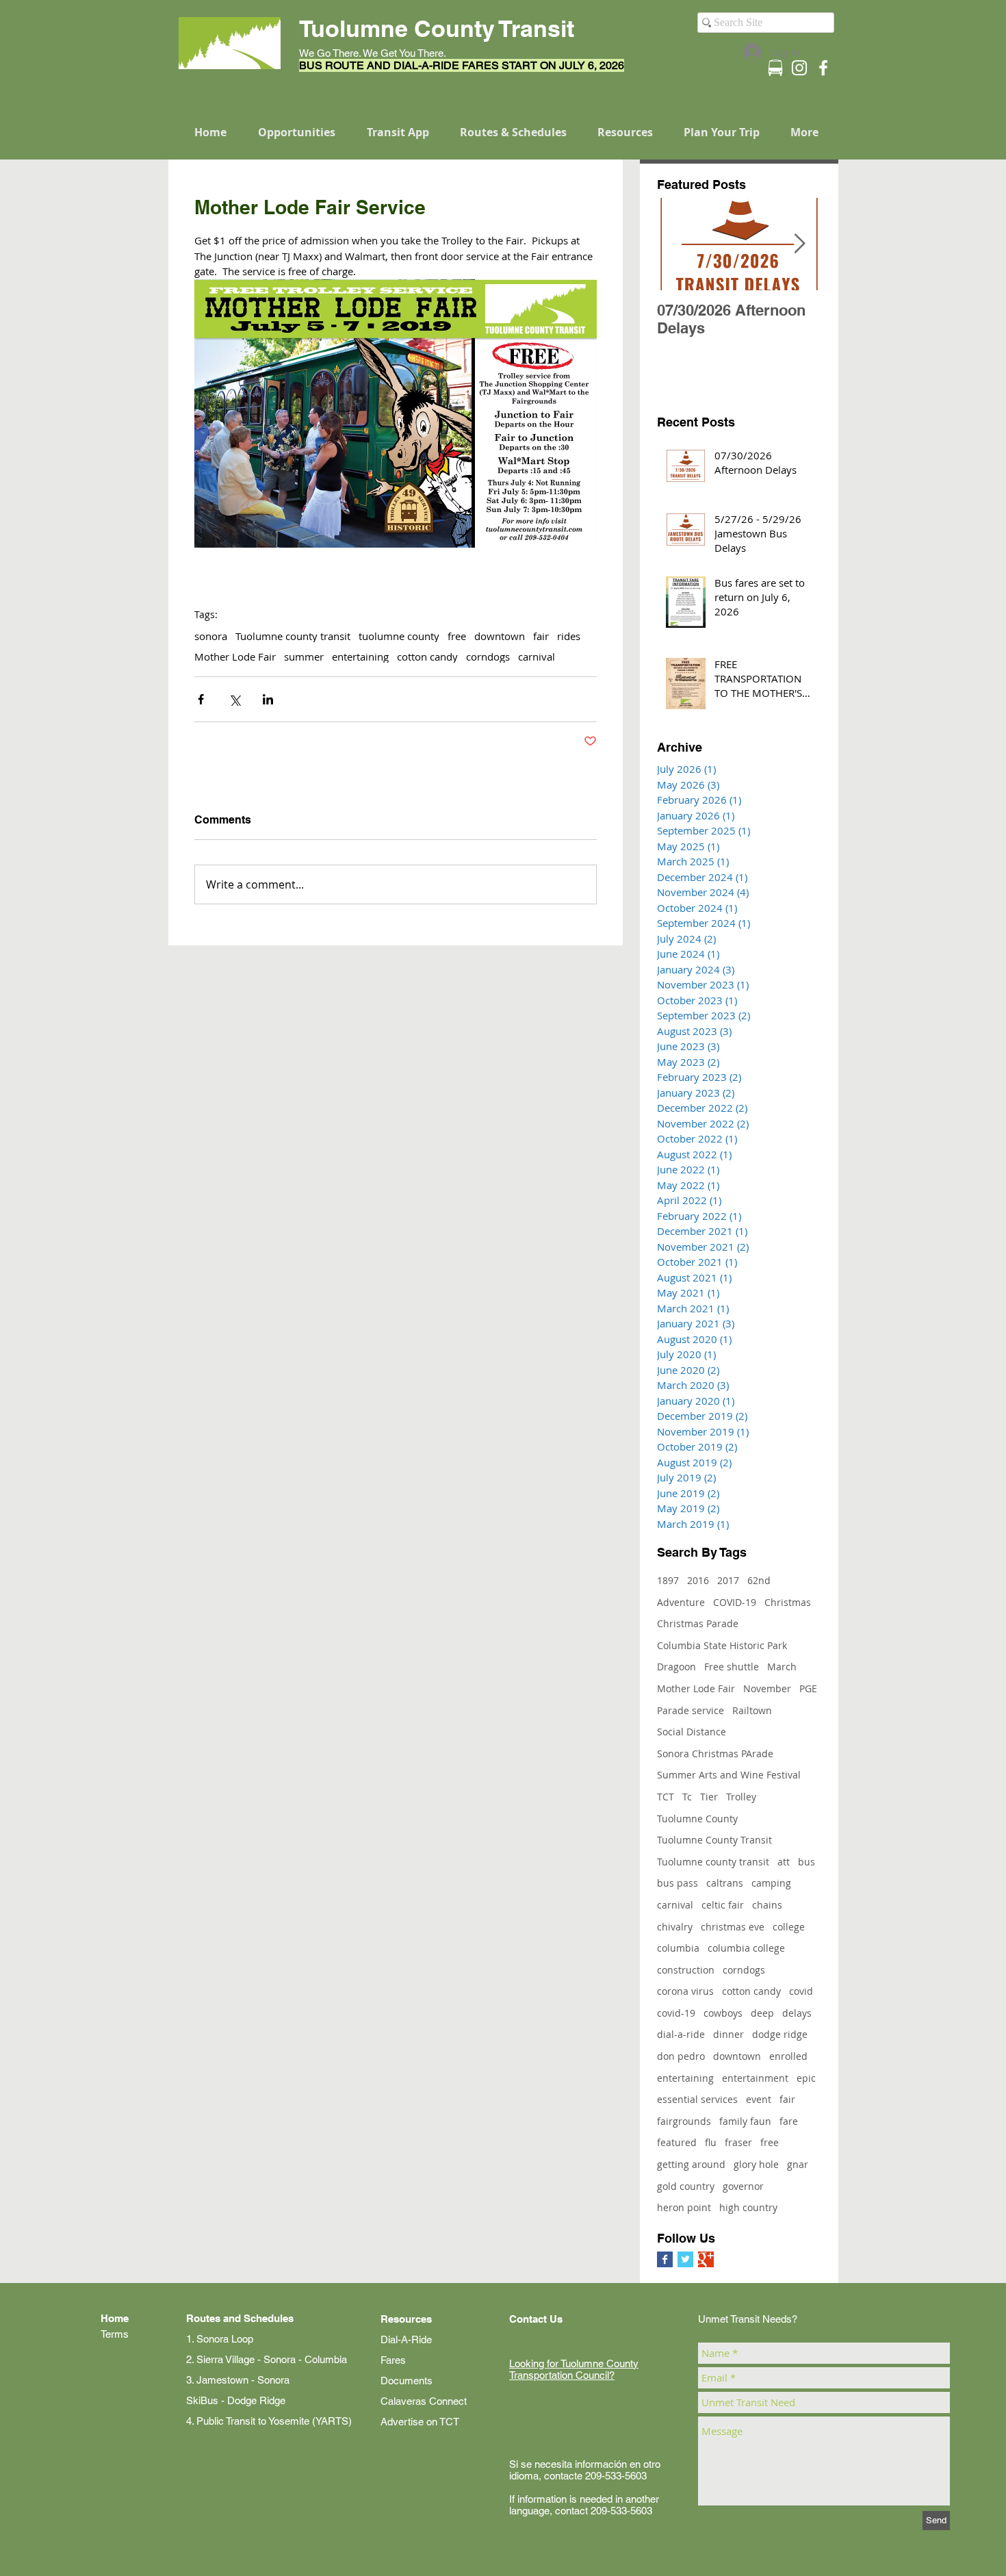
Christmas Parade (698, 1623)
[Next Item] (799, 244)
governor (743, 2186)
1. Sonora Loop (220, 2339)
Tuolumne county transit (293, 636)
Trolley (741, 1797)
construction (686, 1970)
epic (806, 2078)
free (457, 636)
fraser (738, 2142)
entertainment (755, 2078)
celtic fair (723, 1905)
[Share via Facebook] (201, 699)
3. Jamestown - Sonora (238, 2380)
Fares (393, 2360)
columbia (678, 1948)
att (784, 1862)
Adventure (681, 1602)
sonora (211, 636)
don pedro (681, 2056)
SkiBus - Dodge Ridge (236, 2400)
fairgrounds (684, 2121)
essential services (697, 2099)
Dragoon (676, 1667)
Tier (709, 1797)
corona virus (685, 1991)
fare (789, 2121)
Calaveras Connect (424, 2401)
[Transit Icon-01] (775, 68)
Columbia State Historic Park (722, 1645)
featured (677, 2142)
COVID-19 (735, 1602)
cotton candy (427, 656)
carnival (537, 656)
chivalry (675, 1927)
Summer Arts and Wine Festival (729, 1775)
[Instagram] (799, 68)
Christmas (788, 1602)
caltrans (725, 1883)
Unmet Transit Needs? (748, 2319)
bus (807, 1862)
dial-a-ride (681, 2034)
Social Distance (692, 1732)
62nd (759, 1580)
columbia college (746, 1948)
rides (569, 636)
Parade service (691, 1710)
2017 (728, 1580)
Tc (687, 1797)
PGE (808, 1688)
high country (748, 2207)
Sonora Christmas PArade (715, 1754)
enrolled (788, 2056)
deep (762, 2013)
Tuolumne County (697, 1819)
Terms (115, 2334)
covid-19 (676, 2013)
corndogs (488, 656)
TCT (666, 1797)
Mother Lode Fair (235, 656)
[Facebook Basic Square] (665, 2259)
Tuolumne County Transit (714, 1840)
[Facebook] (823, 68)
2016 (698, 1580)
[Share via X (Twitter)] (234, 699)
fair (541, 636)
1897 (668, 1580)
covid (801, 1991)
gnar (798, 2164)
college (789, 1927)
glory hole (756, 2164)
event (759, 2099)
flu (711, 2142)
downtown (500, 636)
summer (304, 656)
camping (771, 1883)
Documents (407, 2381)
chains (767, 1905)
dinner (728, 2034)
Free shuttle (732, 1667)
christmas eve (733, 1927)
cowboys (723, 2013)
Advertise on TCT (420, 2422)
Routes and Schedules (240, 2318)
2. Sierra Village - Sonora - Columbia (267, 2359)
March (782, 1667)
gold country (686, 2186)
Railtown (752, 1710)
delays (797, 2013)
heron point (684, 2207)
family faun (745, 2121)
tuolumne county (399, 636)
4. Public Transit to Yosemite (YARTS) (269, 2421)
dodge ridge (780, 2034)
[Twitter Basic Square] (685, 2259)
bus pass (678, 1883)
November (767, 1688)
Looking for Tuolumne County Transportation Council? (574, 2369)
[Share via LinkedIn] (268, 699)
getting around (691, 2164)
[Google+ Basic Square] (706, 2259)
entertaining (360, 656)
